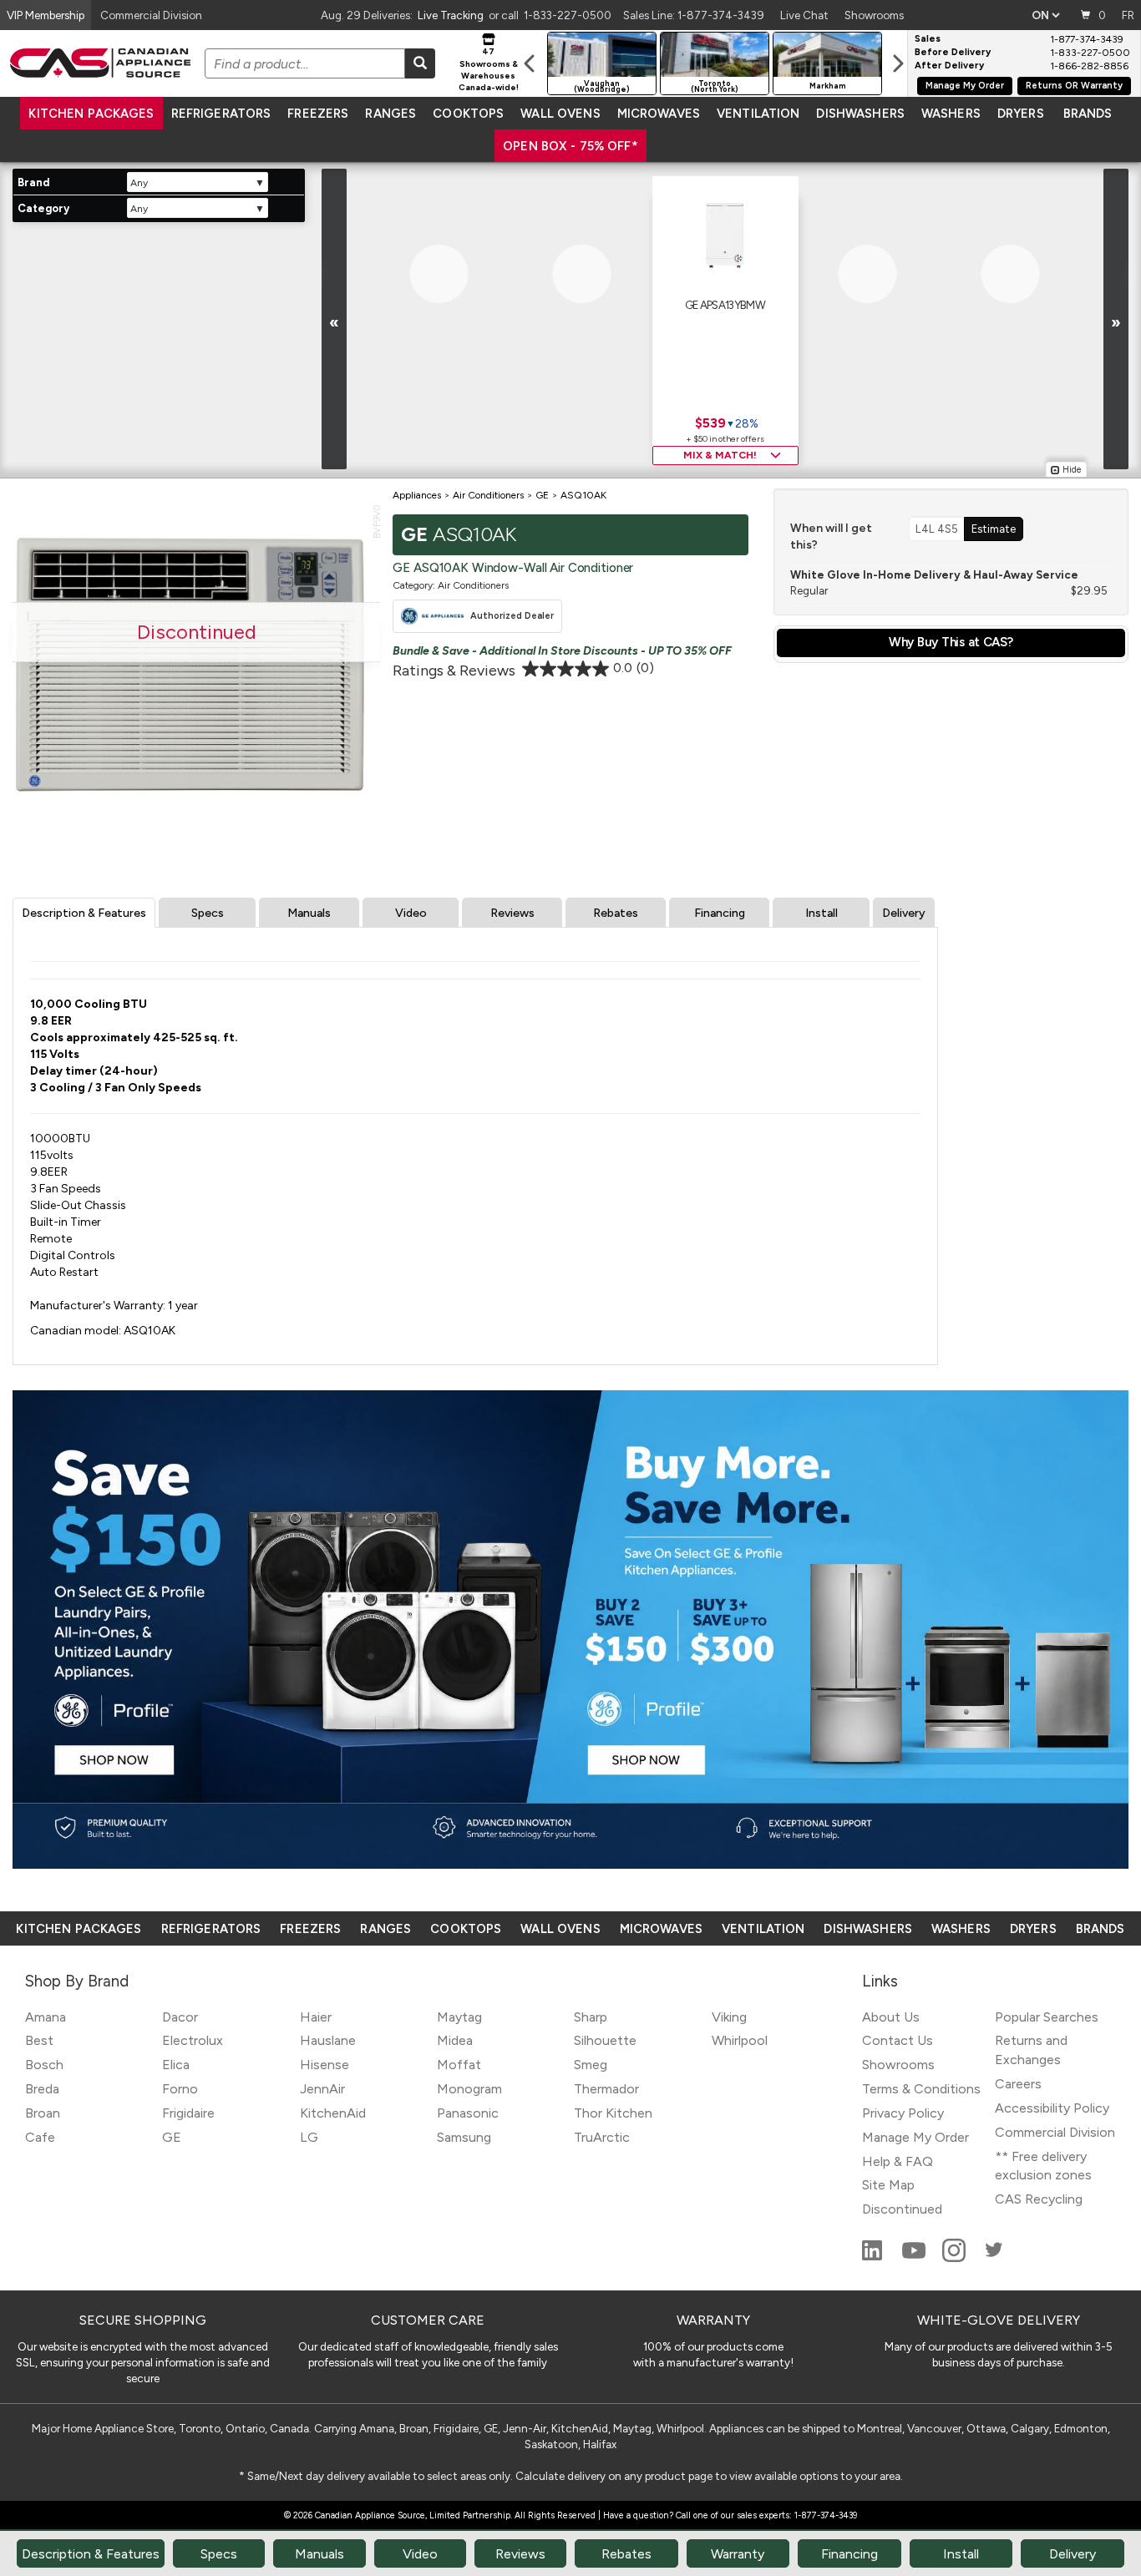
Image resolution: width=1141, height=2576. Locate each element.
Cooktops (468, 114)
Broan (43, 2113)
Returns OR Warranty (1074, 86)
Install (822, 913)
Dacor (180, 2017)
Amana (46, 2017)
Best (39, 2040)
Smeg (591, 2065)
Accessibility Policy (1052, 2108)
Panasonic (468, 2113)
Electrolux (193, 2040)
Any (139, 183)
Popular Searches (1047, 2017)
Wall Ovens (560, 114)
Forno (180, 2089)
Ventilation (758, 114)
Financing (720, 913)
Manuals (309, 913)
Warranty (738, 2554)
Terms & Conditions (921, 2089)
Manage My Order (965, 86)
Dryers (1021, 114)
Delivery (904, 913)
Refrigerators (221, 114)
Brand (33, 182)
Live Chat (804, 15)
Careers (1018, 2084)
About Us (891, 2017)
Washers (951, 114)
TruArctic (602, 2137)
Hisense (325, 2065)
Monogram (469, 2089)
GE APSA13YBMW (725, 305)
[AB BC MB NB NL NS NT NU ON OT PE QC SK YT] (1045, 15)
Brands (1088, 114)
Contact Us (898, 2040)
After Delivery (949, 66)
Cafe (40, 2137)
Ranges (390, 114)
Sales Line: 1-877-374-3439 (694, 15)
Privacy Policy (903, 2113)
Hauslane (328, 2040)
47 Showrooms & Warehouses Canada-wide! (489, 69)
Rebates (616, 913)
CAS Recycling (1039, 2199)
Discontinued (902, 2209)
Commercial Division (1055, 2132)
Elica (176, 2065)
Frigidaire (188, 2113)
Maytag (459, 2017)
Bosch (44, 2065)
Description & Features (84, 913)
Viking (729, 2017)
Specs (208, 913)
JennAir (322, 2089)
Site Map (888, 2185)
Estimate (994, 529)
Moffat (459, 2065)
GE (172, 2137)
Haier (316, 2017)
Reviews (512, 913)
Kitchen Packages (91, 114)
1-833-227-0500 (568, 15)
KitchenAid (333, 2113)
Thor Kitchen (613, 2113)
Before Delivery (953, 53)
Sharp (591, 2017)
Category (43, 208)
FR (1128, 15)
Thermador (606, 2089)
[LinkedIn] (874, 2257)
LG (309, 2137)
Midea (455, 2040)
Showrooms (874, 15)
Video (411, 913)
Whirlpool (740, 2040)
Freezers (318, 114)
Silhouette (605, 2040)
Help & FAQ (898, 2161)
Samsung (464, 2137)
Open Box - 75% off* (570, 146)
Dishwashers (860, 114)
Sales (928, 39)
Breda (42, 2089)
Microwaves (659, 114)
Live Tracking (451, 15)
